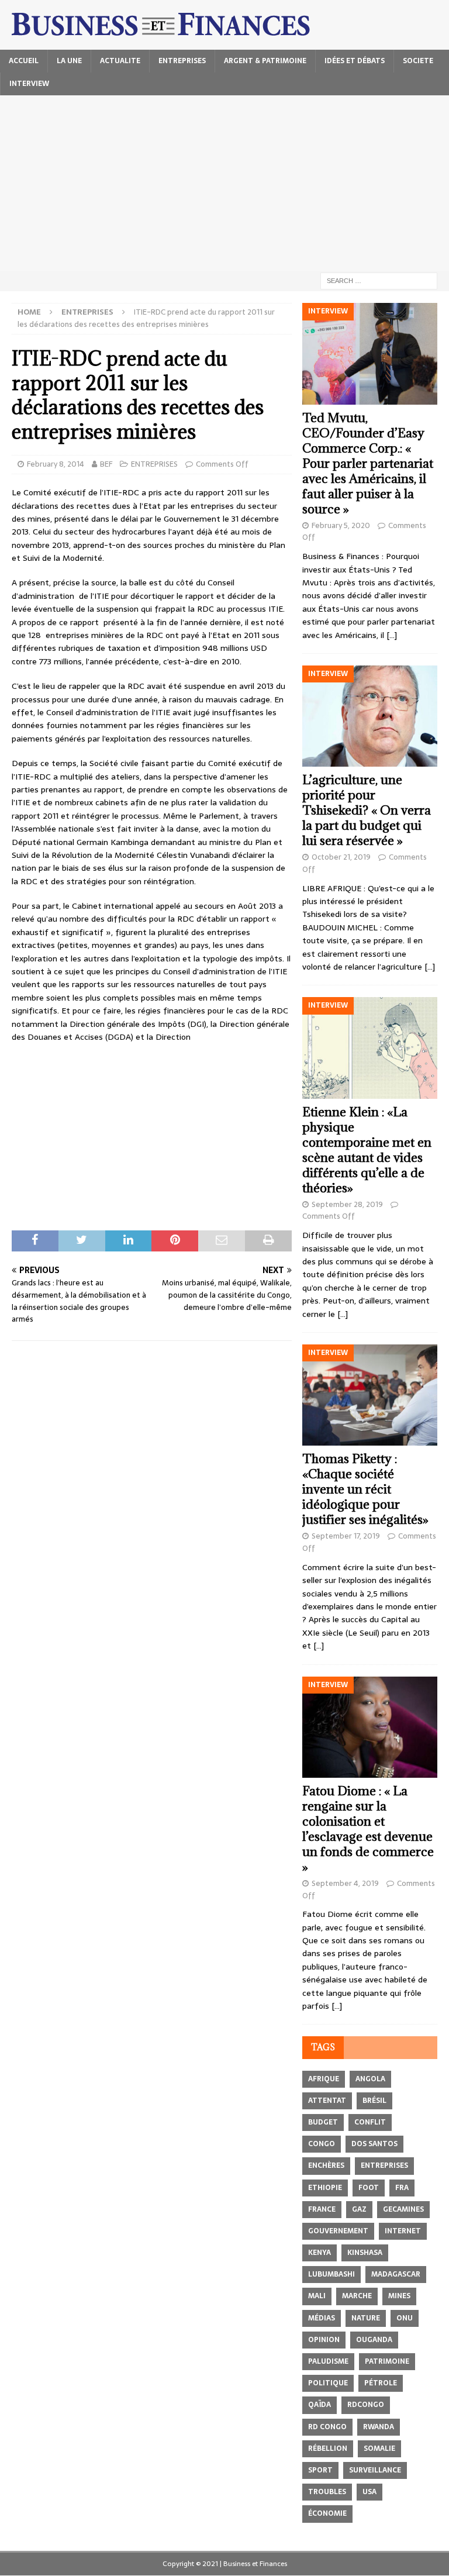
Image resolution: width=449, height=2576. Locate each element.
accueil (24, 61)
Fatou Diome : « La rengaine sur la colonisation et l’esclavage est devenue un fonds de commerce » (368, 1829)
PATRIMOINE (387, 2361)
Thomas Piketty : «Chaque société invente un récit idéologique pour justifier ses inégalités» (365, 1489)
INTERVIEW (29, 84)
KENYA (320, 2253)
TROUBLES (327, 2492)
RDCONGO (366, 2405)
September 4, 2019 (345, 1883)
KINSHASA (365, 2253)
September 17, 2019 (346, 1536)
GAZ (359, 2209)
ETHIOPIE (325, 2188)
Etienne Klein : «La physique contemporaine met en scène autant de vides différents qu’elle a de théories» (367, 1150)
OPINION (324, 2340)
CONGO (322, 2144)
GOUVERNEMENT (338, 2231)
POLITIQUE (328, 2383)
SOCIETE (418, 61)
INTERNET (403, 2231)
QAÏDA (320, 2405)
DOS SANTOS (374, 2144)
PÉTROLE (381, 2383)
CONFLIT (370, 2122)
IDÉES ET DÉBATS (355, 61)
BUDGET (323, 2122)
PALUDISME (328, 2361)
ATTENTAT (327, 2101)
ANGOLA (370, 2079)
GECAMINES (403, 2209)
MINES (399, 2296)
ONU (405, 2318)
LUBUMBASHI (331, 2274)
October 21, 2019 (341, 857)
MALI (317, 2296)
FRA (402, 2188)
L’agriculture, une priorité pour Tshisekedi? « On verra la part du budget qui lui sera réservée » (367, 810)
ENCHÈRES (326, 2165)
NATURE (366, 2318)
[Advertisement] (224, 183)
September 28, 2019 (347, 1204)
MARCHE (357, 2296)
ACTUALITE (120, 61)
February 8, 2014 (56, 464)
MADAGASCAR (396, 2274)
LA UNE (69, 61)
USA (369, 2492)
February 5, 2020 (341, 525)
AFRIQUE (324, 2079)
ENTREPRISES (182, 61)
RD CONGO (327, 2427)
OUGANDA (374, 2340)
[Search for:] (379, 280)
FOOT (369, 2188)
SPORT (320, 2470)
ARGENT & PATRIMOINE (265, 61)
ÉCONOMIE (327, 2513)
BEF (106, 464)
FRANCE (322, 2209)
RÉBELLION (328, 2449)
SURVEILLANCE (375, 2470)
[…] (392, 635)
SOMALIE (379, 2449)
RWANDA (379, 2427)
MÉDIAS (322, 2318)
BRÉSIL (374, 2101)
